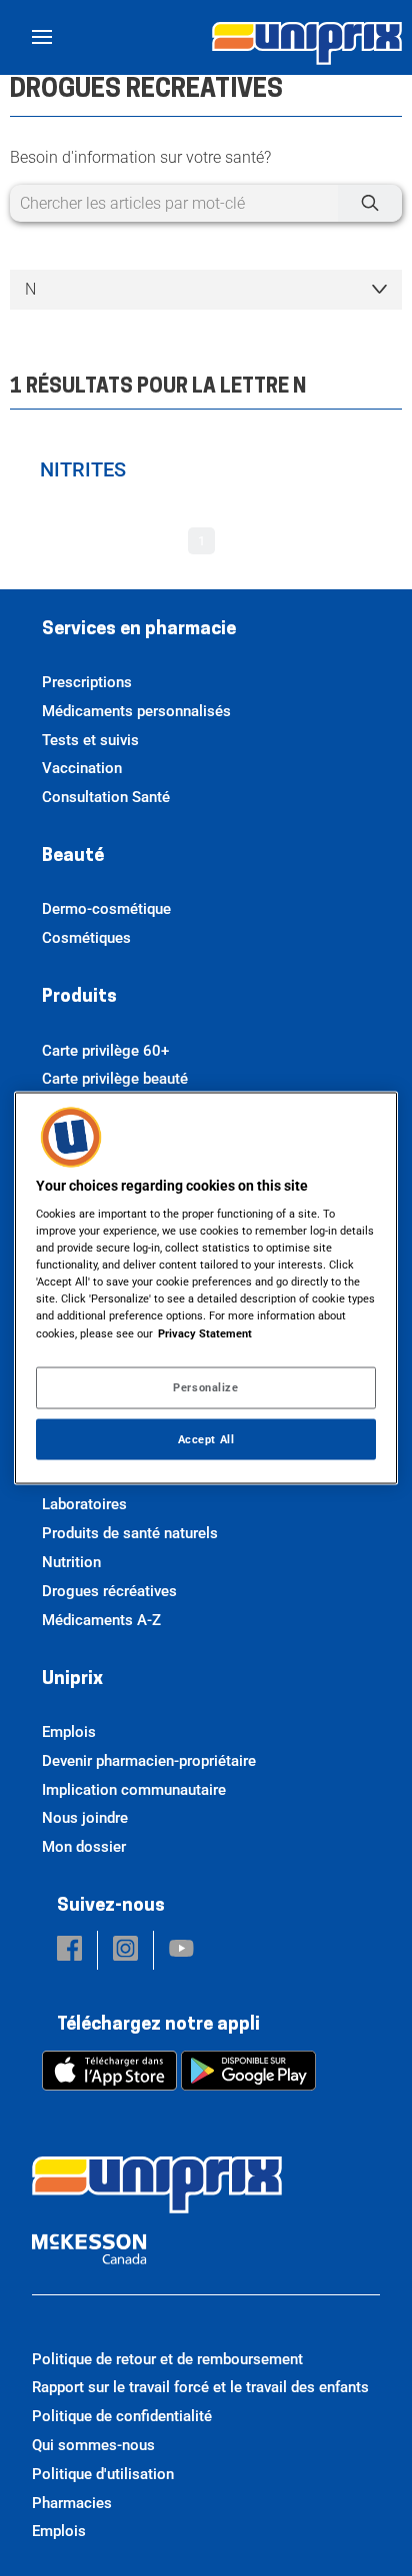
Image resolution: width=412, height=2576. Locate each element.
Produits (79, 998)
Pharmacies (72, 2503)
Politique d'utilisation (103, 2474)
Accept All (206, 1438)
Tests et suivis (90, 740)
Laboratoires (84, 1504)
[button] (69, 1950)
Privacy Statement (205, 1332)
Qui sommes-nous (93, 2445)
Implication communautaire (134, 1790)
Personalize (205, 1386)
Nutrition (71, 1562)
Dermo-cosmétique (106, 909)
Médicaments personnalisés (136, 711)
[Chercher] (370, 203)
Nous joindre (85, 1818)
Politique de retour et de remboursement (167, 2359)
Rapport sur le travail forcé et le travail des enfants (200, 2387)
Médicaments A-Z (101, 1620)
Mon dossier (84, 1847)
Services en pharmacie (139, 630)
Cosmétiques (86, 938)
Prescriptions (87, 682)
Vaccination (82, 768)
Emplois (69, 1732)
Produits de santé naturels (130, 1533)
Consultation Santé (106, 797)
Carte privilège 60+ (105, 1051)
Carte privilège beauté (115, 1079)
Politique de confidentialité (122, 2416)
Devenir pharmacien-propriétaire (149, 1761)
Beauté (73, 857)
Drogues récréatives (109, 1591)
